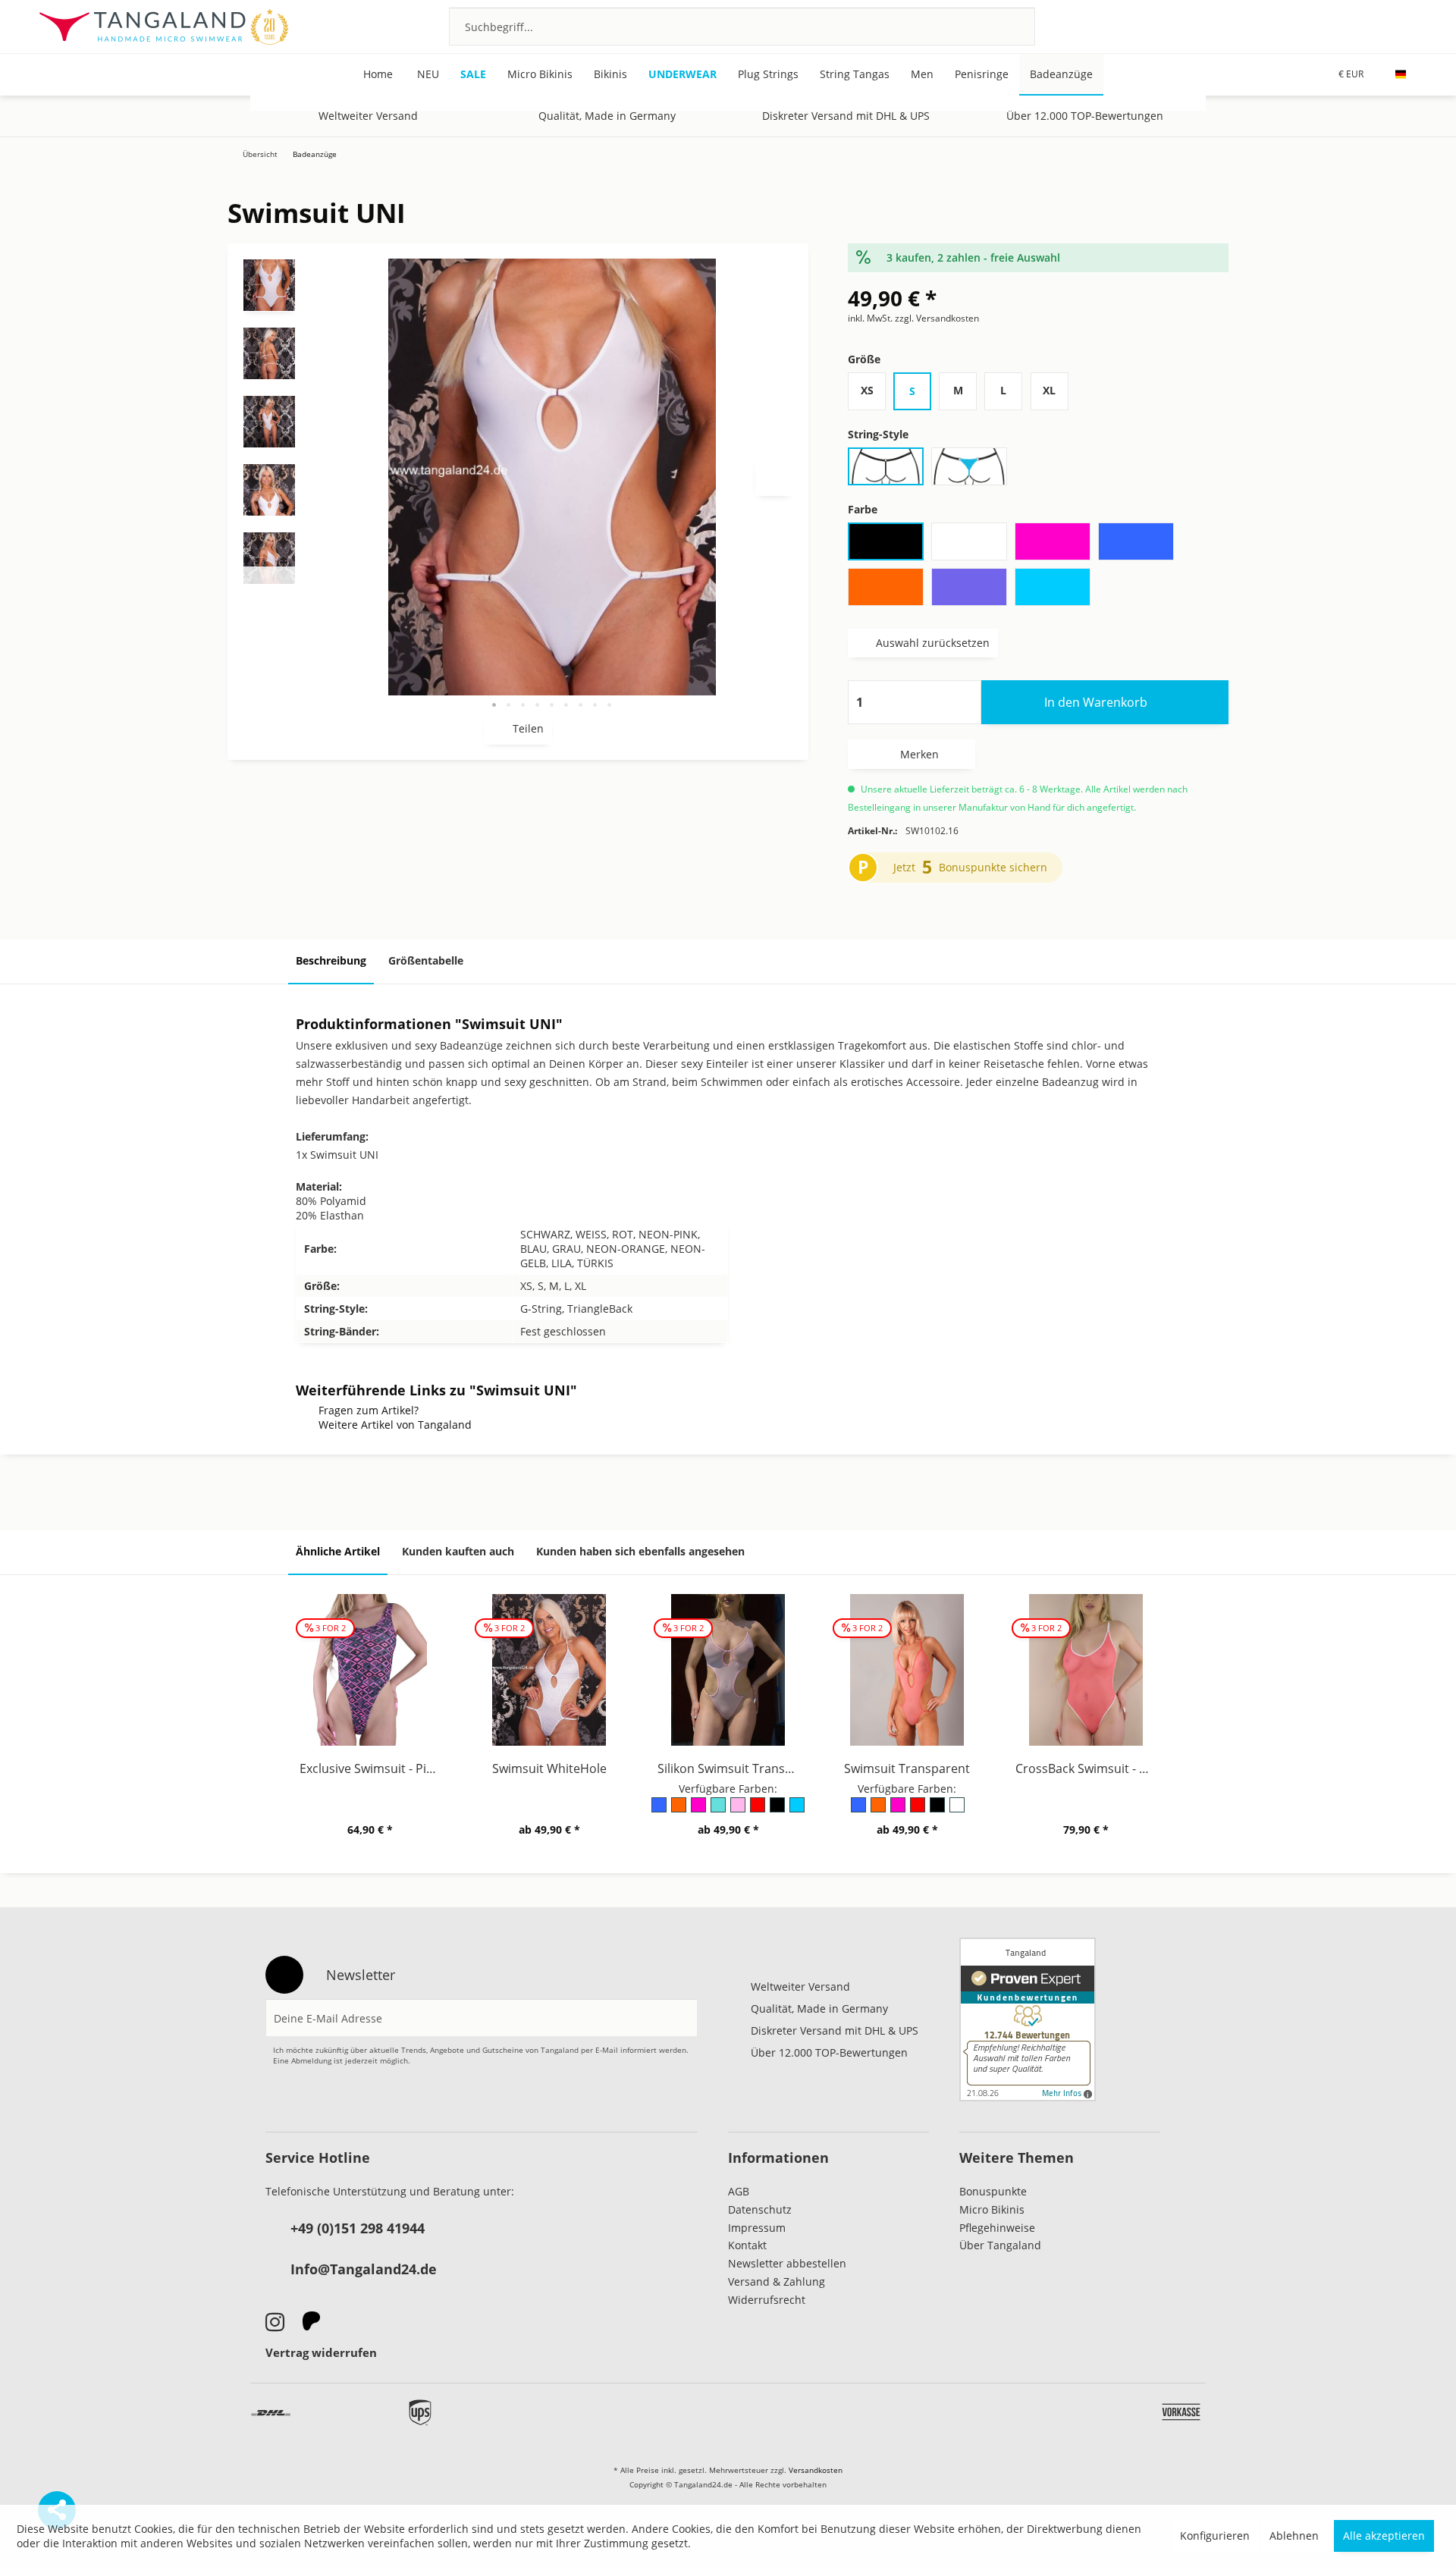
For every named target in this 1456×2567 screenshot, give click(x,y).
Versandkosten (816, 2470)
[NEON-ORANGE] (679, 1810)
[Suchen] (1004, 27)
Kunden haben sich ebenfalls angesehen (640, 1551)
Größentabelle (426, 960)
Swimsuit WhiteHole (549, 1768)
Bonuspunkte (993, 2191)
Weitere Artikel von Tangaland (395, 1425)
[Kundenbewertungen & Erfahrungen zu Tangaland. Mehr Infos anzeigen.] (1028, 2019)
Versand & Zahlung (777, 2281)
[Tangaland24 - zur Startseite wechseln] (163, 27)
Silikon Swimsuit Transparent (732, 1768)
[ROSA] (739, 1810)
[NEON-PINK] (699, 1810)
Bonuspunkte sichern (993, 867)
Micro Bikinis (992, 2209)
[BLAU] (660, 1810)
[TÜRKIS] (798, 1810)
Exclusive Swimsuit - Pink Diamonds (374, 1768)
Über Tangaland (1000, 2245)
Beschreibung (331, 960)
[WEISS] (956, 1810)
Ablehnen (1294, 2536)
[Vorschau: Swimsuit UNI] (269, 285)
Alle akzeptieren (1384, 2536)
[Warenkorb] (1409, 26)
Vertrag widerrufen (321, 2352)
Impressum (757, 2228)
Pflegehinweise (997, 2228)
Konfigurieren (1215, 2536)
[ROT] (758, 1810)
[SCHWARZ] (778, 1810)
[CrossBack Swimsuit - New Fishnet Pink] (1086, 1670)
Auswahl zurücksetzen (933, 643)
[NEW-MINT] (719, 1810)
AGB (739, 2191)
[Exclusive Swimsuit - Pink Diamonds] (370, 1670)
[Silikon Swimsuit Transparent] (728, 1670)
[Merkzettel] (1327, 26)
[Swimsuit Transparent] (1401, 173)
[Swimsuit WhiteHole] (549, 1670)
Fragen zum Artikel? (369, 1410)
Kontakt (747, 2245)
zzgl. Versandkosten (937, 318)
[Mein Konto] (1368, 26)
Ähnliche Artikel (338, 1551)
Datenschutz (760, 2209)
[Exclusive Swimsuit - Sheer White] (1356, 173)
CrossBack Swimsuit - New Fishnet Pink (1090, 1768)
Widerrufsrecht (767, 2300)
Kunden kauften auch (458, 1551)
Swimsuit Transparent (907, 1768)
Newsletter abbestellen (787, 2263)
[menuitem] (742, 27)
